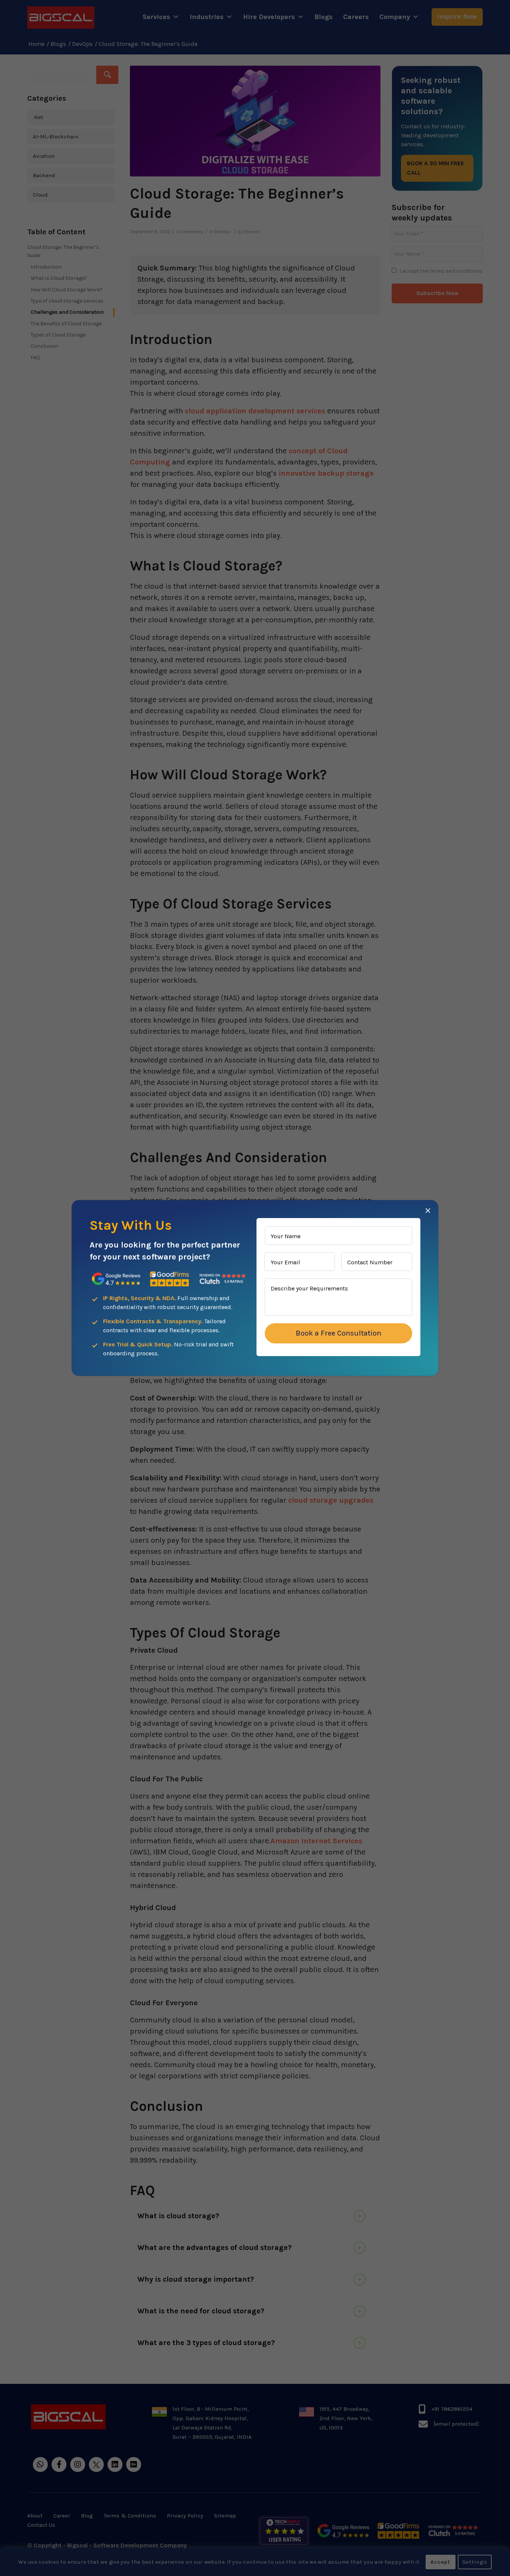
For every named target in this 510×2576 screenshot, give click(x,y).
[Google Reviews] (116, 1279)
